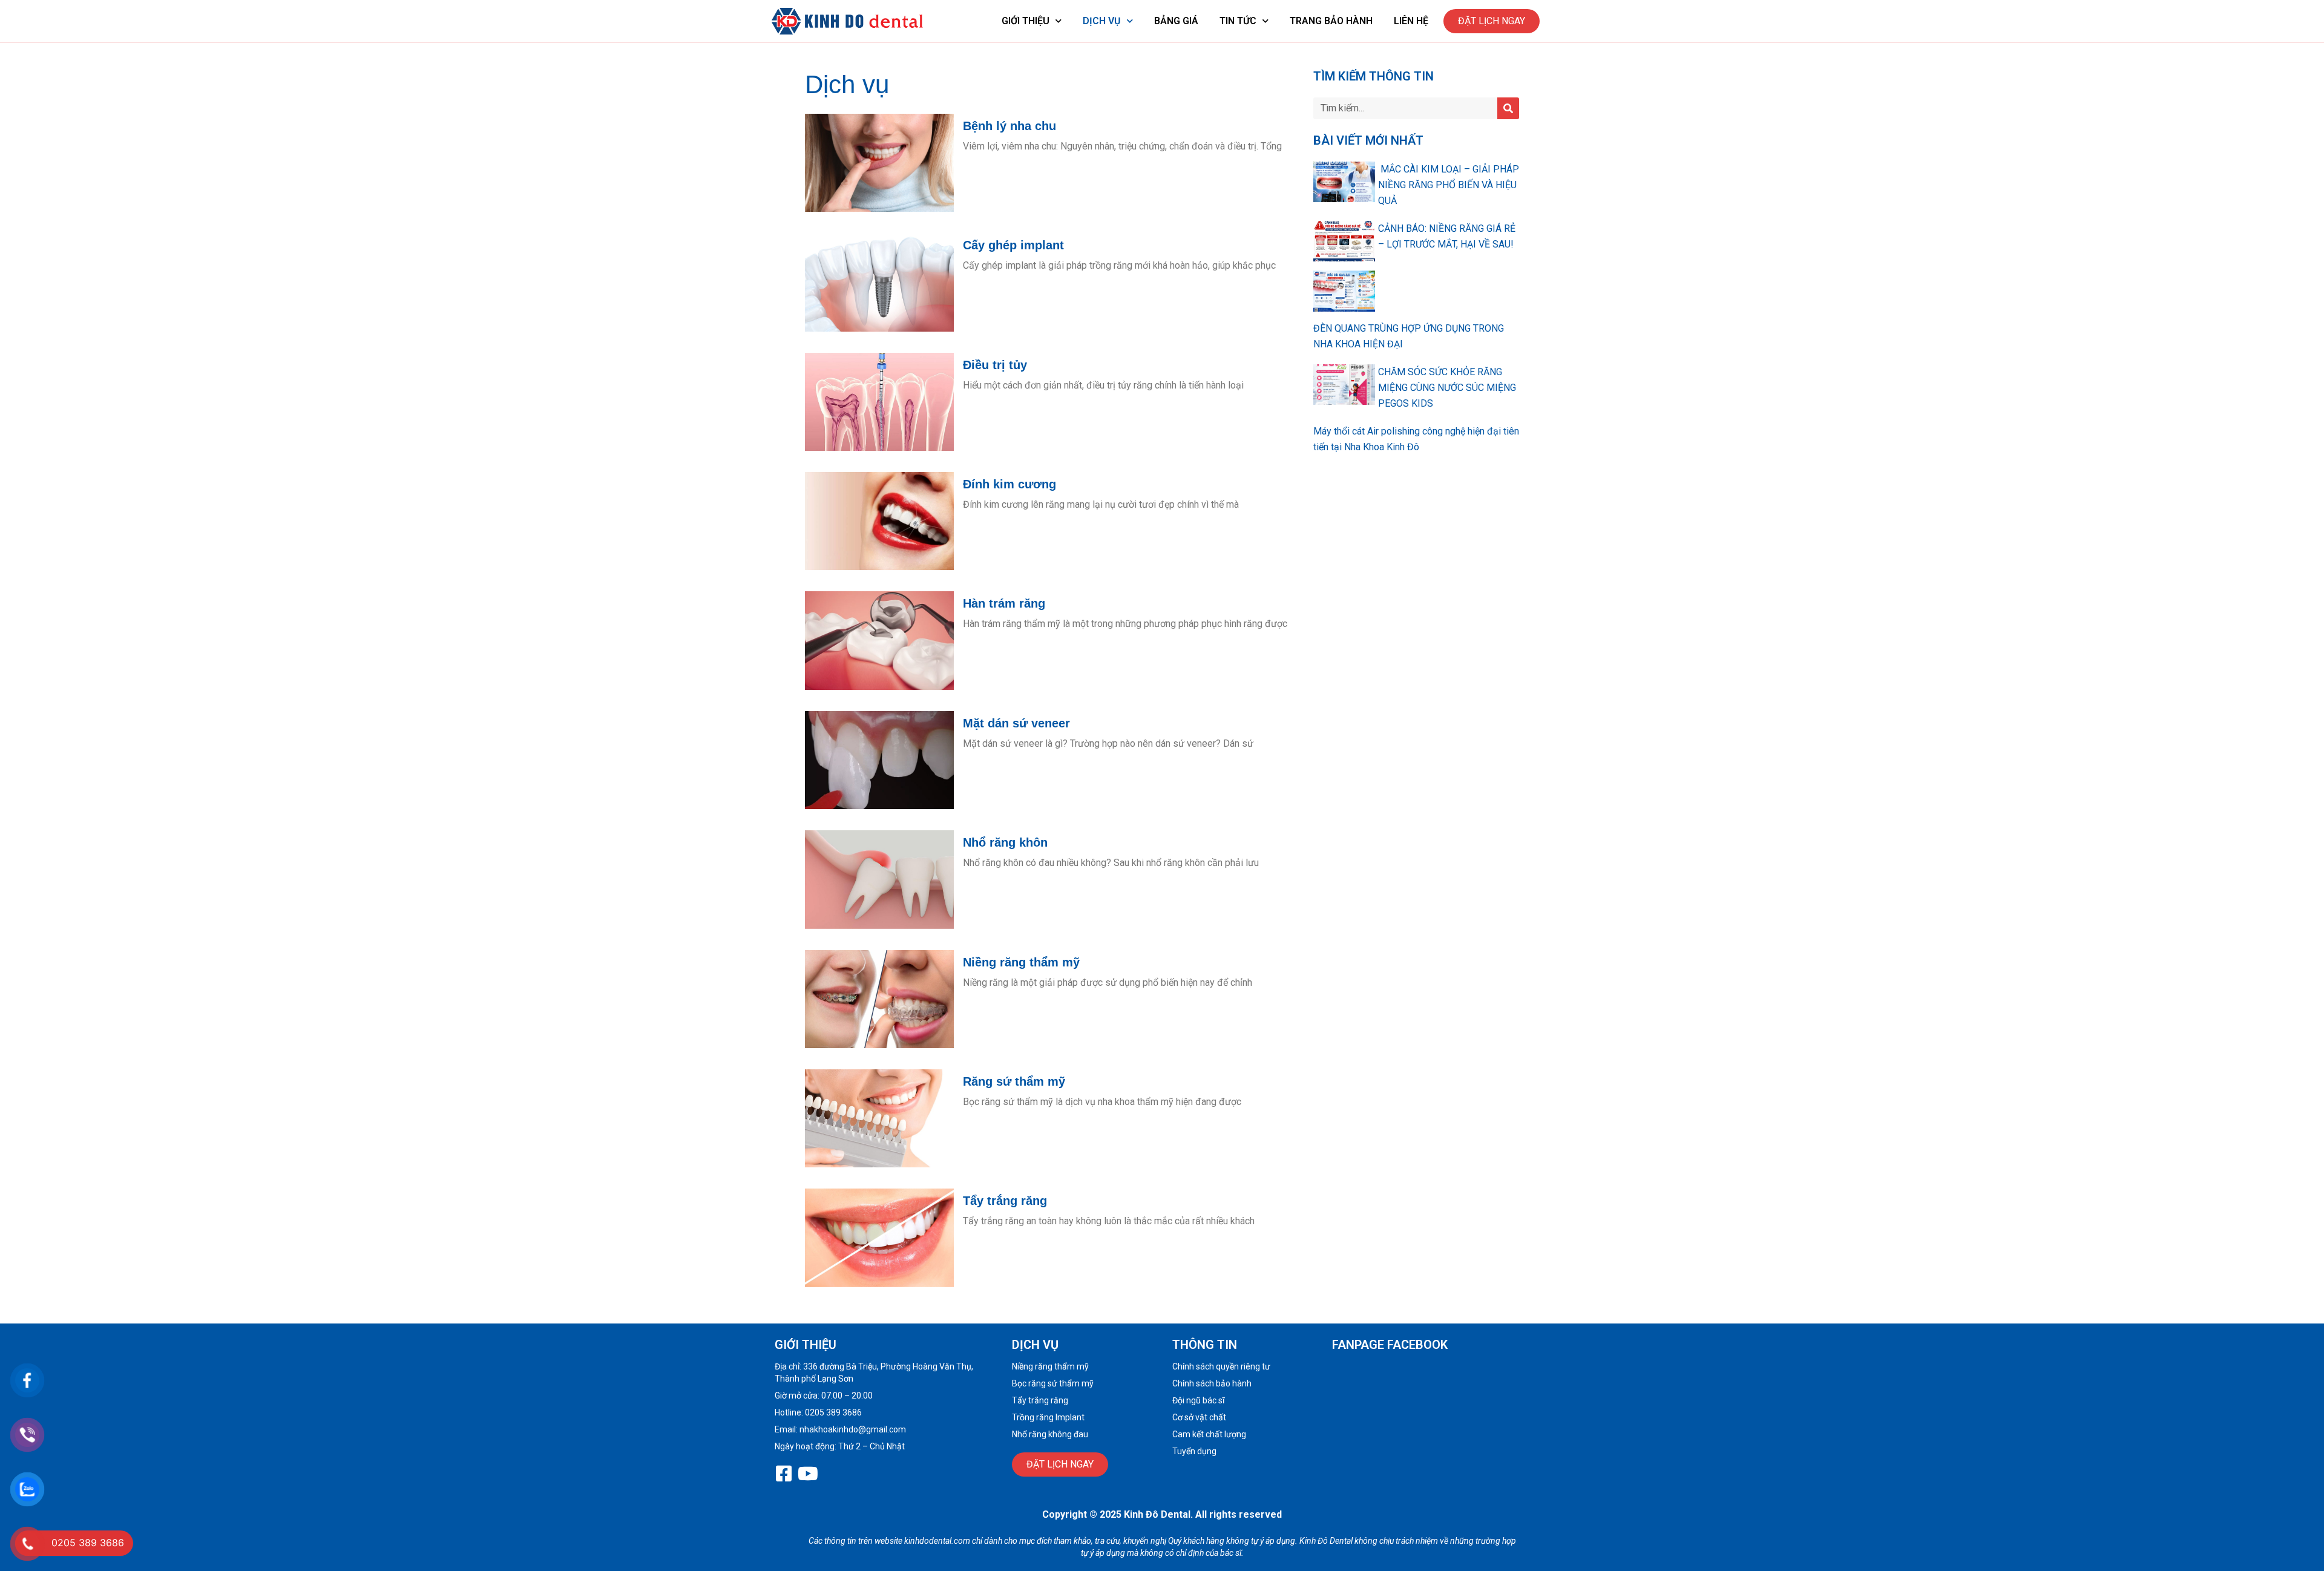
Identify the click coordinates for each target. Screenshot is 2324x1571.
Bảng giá (1176, 21)
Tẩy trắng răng (1005, 1201)
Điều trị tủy (995, 365)
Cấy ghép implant (1013, 245)
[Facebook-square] (784, 1474)
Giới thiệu (1026, 21)
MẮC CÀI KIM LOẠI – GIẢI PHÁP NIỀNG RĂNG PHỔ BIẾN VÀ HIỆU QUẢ (1449, 185)
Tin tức (1238, 21)
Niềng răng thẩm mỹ (1021, 962)
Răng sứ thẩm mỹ (1014, 1081)
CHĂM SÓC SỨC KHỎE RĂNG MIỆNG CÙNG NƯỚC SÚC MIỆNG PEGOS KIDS (1447, 388)
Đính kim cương (1009, 484)
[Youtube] (808, 1474)
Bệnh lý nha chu (1009, 126)
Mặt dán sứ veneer (1016, 723)
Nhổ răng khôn (1005, 842)
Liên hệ (1411, 21)
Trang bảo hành (1331, 21)
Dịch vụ (1102, 21)
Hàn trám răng (1004, 603)
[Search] (1508, 108)
